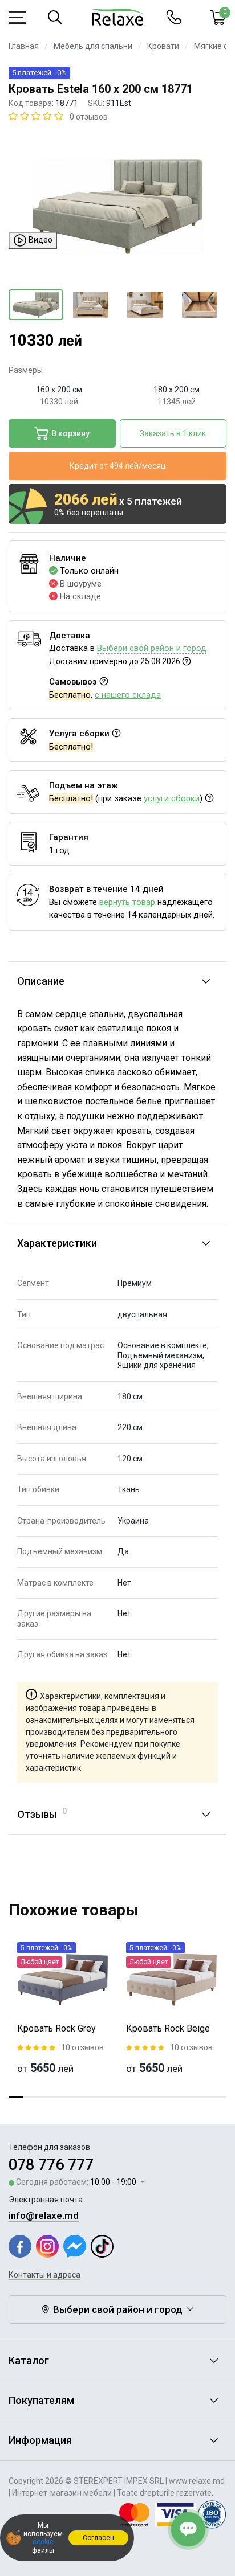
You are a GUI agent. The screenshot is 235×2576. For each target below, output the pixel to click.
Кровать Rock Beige (168, 2028)
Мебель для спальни (93, 46)
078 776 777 (51, 2165)
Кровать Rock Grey (56, 2028)
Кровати (163, 46)
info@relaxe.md (44, 2215)
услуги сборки (172, 798)
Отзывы (42, 1813)
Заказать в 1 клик (173, 433)
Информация (40, 2440)
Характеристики (57, 1243)
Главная (24, 46)
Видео (40, 239)
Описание (41, 981)
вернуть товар (127, 902)
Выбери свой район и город (152, 648)
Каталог (29, 2360)
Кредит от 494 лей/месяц (118, 466)
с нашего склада (128, 695)
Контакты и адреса (44, 2275)
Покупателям (41, 2400)
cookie (43, 2542)
